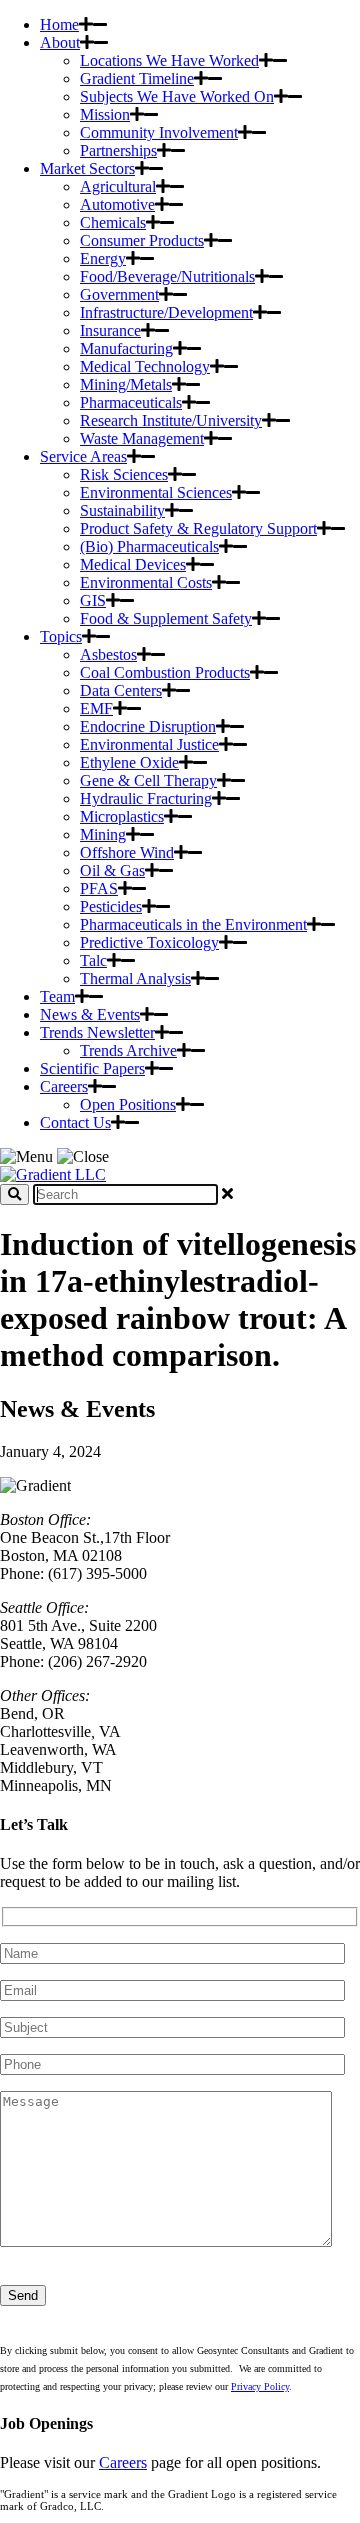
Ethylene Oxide (129, 762)
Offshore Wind (127, 852)
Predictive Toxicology (149, 942)
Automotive (117, 204)
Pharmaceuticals (131, 402)
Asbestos (108, 654)
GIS (93, 600)
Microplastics (122, 816)
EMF (96, 708)
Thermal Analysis (135, 978)
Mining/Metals (126, 384)
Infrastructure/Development (166, 312)
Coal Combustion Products (165, 672)
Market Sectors (87, 168)
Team (57, 996)
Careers (64, 1086)
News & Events (90, 1014)
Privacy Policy (260, 2386)
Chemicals (113, 222)
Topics (61, 636)
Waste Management (142, 438)
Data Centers (121, 690)
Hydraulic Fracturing (146, 798)
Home (59, 24)
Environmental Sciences (156, 492)
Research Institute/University (171, 420)
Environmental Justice (149, 744)
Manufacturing (126, 348)
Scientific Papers (92, 1068)
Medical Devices (133, 564)
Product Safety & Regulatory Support (198, 528)
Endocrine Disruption (148, 726)
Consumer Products (142, 240)
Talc (93, 960)
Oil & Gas (112, 870)
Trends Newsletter (97, 1032)
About (60, 42)
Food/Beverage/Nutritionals (167, 276)
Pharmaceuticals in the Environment (193, 924)
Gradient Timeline (137, 78)
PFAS (99, 888)
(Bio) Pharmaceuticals (149, 546)
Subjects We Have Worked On (177, 96)
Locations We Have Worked (169, 60)
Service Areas (83, 456)
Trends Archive (128, 1050)
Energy (103, 258)
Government (119, 294)
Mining (103, 834)
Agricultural (118, 186)
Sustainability (122, 510)
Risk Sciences (124, 474)
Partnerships (118, 150)
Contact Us (75, 1122)
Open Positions (128, 1104)
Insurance (110, 330)
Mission (105, 114)
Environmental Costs (146, 582)
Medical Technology (145, 366)
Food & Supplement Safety (166, 618)
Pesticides (111, 906)
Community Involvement (159, 132)
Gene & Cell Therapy (148, 780)
